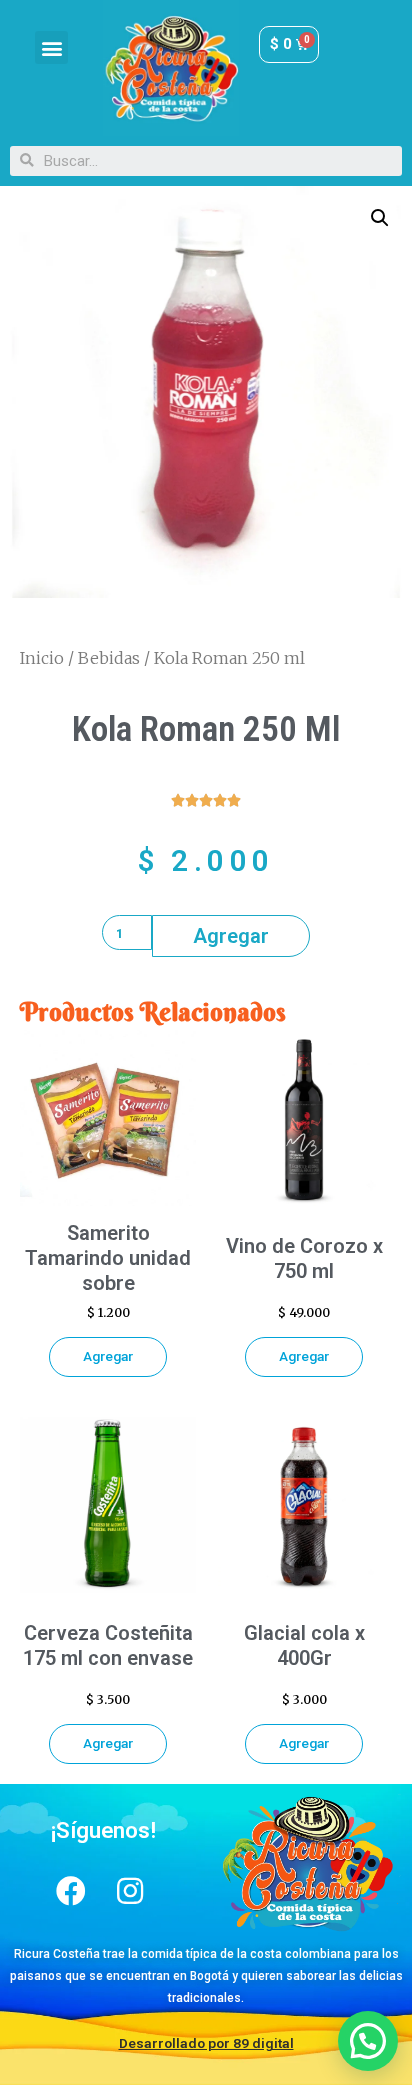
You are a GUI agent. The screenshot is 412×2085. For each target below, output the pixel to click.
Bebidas (109, 658)
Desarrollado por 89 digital (206, 2043)
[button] (51, 47)
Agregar (231, 936)
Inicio (42, 658)
